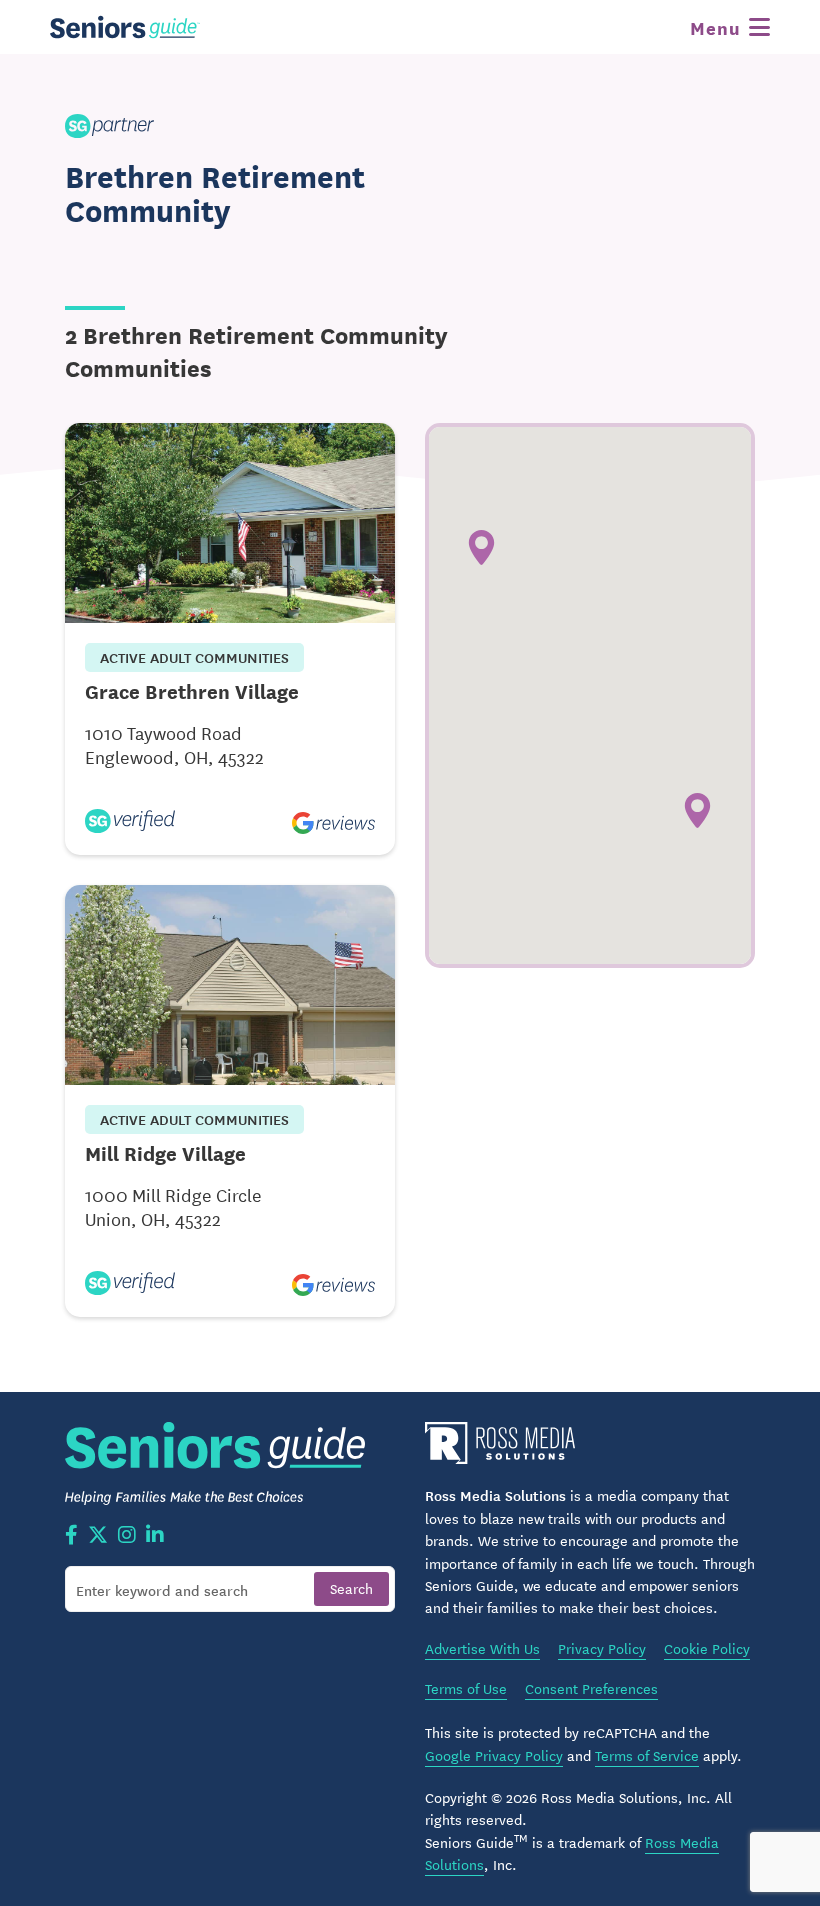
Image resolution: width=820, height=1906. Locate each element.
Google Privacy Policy (494, 1755)
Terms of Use (466, 1688)
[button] (697, 810)
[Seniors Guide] (125, 27)
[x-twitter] (98, 1536)
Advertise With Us (482, 1648)
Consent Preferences (591, 1688)
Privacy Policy (602, 1648)
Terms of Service (647, 1755)
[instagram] (127, 1536)
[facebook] (71, 1536)
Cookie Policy (707, 1648)
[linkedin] (155, 1536)
